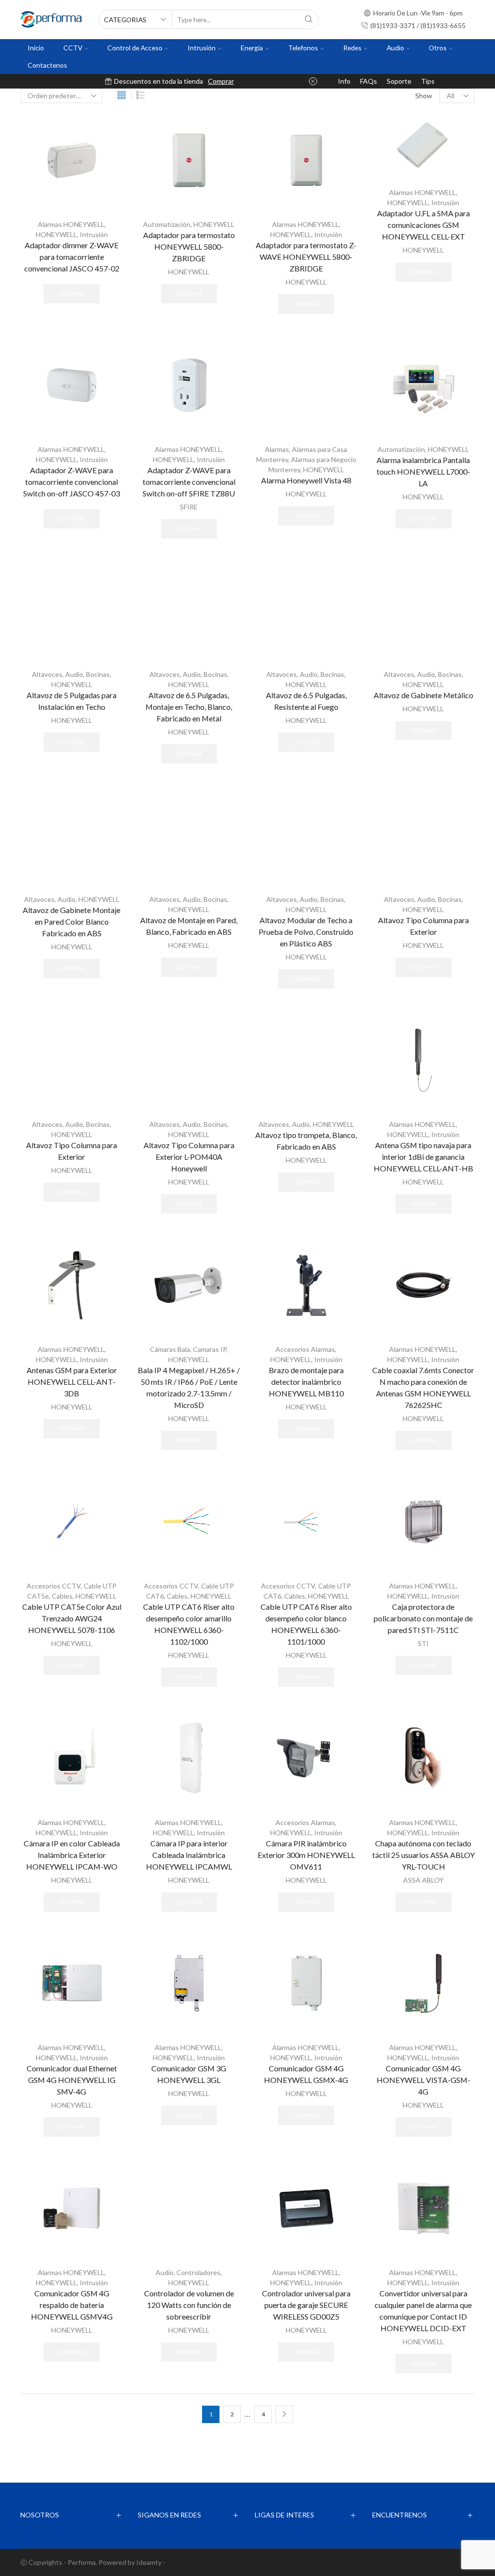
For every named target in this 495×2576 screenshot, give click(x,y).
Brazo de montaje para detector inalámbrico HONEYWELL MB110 (306, 1382)
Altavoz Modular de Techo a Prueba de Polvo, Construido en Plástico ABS (306, 932)
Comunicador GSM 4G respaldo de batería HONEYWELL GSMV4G (72, 2305)
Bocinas (98, 674)
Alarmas (277, 449)
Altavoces (47, 674)
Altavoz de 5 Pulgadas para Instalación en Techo (72, 701)
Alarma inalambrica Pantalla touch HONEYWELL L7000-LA (423, 472)
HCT (234, 81)
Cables (62, 1596)
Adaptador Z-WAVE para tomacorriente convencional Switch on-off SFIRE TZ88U (189, 482)
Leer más (72, 293)
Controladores (198, 2272)
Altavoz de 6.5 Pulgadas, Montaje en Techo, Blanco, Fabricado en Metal (189, 707)
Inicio (36, 48)
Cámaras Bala (170, 1349)
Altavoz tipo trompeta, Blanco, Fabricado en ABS (306, 1141)
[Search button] (309, 19)
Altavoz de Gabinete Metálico (423, 695)
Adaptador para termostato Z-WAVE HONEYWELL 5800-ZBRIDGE (306, 257)
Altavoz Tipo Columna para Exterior (423, 926)
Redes (352, 48)
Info (344, 81)
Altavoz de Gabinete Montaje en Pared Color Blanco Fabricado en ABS (72, 921)
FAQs (369, 81)
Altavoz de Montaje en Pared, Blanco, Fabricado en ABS (189, 926)
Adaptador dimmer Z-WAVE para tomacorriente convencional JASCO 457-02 (72, 257)
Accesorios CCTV (54, 1586)
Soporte (399, 81)
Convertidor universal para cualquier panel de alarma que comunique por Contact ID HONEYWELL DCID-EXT (423, 2311)
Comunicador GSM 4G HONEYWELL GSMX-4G (306, 2074)
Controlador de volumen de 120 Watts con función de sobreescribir (189, 2305)
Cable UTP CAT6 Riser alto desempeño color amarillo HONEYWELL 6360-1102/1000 (189, 1624)
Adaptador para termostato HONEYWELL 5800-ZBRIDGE (189, 247)
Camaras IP (210, 1349)
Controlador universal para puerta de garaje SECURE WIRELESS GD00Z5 (306, 2305)
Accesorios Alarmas (305, 1349)
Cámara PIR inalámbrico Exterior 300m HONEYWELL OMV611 (306, 1855)
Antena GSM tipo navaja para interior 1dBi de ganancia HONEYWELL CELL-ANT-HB (423, 1157)
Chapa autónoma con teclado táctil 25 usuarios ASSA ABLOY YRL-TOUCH (423, 1855)
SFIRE (189, 507)
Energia (252, 48)
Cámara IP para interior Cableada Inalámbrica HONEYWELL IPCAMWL (189, 1855)
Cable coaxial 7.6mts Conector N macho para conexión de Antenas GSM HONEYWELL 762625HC (423, 1387)
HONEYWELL (56, 234)
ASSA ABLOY (423, 1880)
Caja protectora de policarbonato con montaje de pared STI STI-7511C (423, 1618)
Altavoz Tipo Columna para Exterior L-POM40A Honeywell (189, 1157)
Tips (428, 81)
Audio (395, 48)
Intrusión (202, 48)
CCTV (73, 48)
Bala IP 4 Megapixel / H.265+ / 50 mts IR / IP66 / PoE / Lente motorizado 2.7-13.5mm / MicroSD (189, 1387)
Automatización (167, 224)
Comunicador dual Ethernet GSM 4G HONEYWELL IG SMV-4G (72, 2080)
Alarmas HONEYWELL (71, 224)
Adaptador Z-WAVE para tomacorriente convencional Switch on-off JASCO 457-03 (72, 482)
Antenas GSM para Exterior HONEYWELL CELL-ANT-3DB (72, 1382)
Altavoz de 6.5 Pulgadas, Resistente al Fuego (306, 701)
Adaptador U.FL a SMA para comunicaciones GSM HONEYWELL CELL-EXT (423, 225)
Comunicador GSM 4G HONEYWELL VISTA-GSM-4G (423, 2080)
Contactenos (47, 65)
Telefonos (303, 48)
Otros (438, 48)
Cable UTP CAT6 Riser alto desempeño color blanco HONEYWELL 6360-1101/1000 (306, 1624)
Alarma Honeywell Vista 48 (306, 480)
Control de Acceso (135, 48)
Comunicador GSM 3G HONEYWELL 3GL (189, 2074)
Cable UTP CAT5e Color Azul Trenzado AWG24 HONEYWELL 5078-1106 (72, 1618)
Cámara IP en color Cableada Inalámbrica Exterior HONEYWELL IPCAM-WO (72, 1855)
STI (423, 1643)
